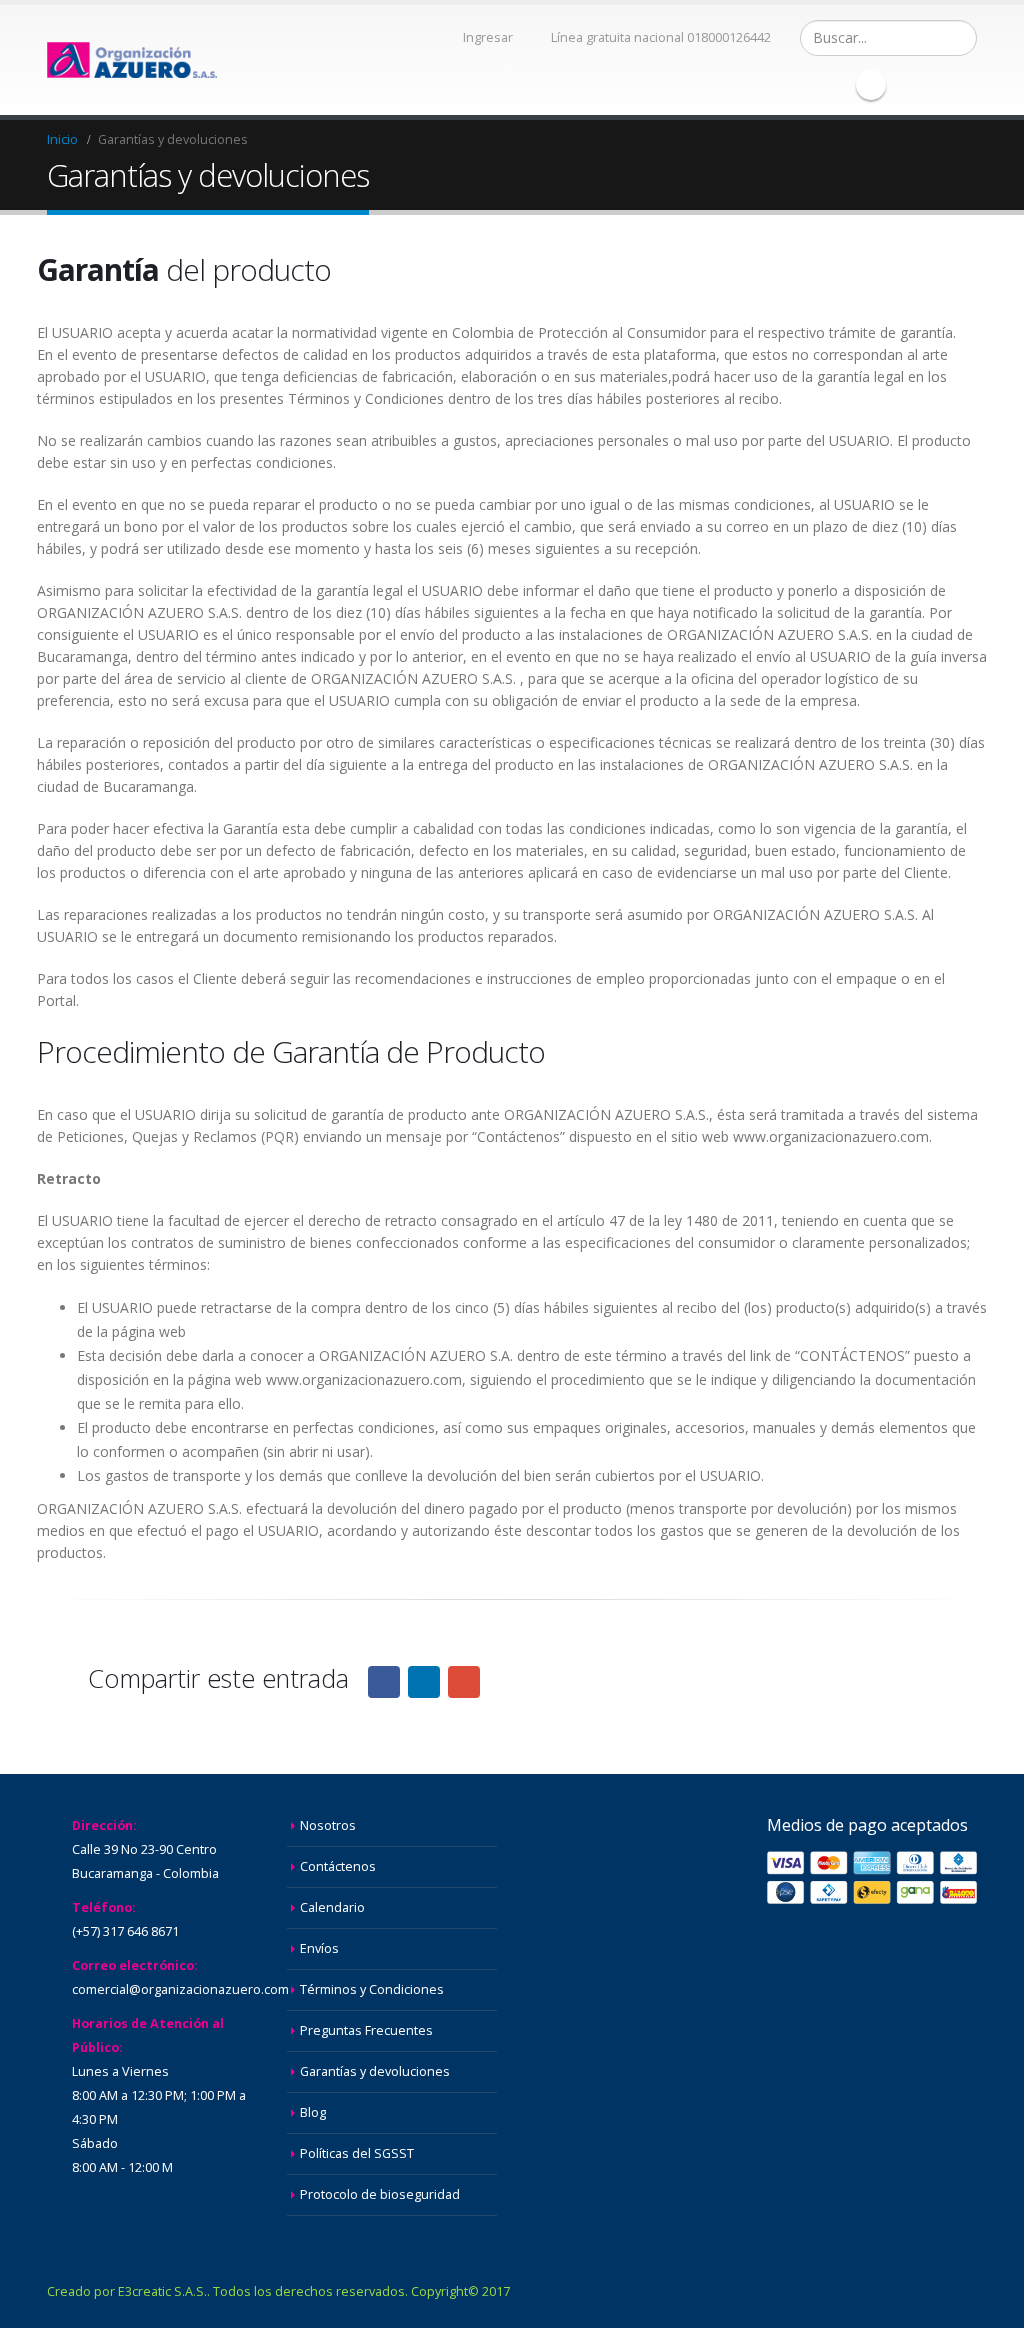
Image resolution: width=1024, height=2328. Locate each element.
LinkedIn (424, 1682)
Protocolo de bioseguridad (380, 2194)
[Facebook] (871, 85)
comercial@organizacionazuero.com (180, 1989)
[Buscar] (959, 38)
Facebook (384, 1682)
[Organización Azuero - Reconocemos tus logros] (132, 60)
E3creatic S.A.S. (162, 2291)
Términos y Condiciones (372, 1989)
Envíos (319, 1948)
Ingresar (488, 37)
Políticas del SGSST (357, 2153)
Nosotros (328, 1825)
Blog (313, 2112)
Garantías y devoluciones (375, 2071)
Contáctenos (338, 1866)
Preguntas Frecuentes (366, 2030)
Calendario (332, 1907)
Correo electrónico (464, 1682)
